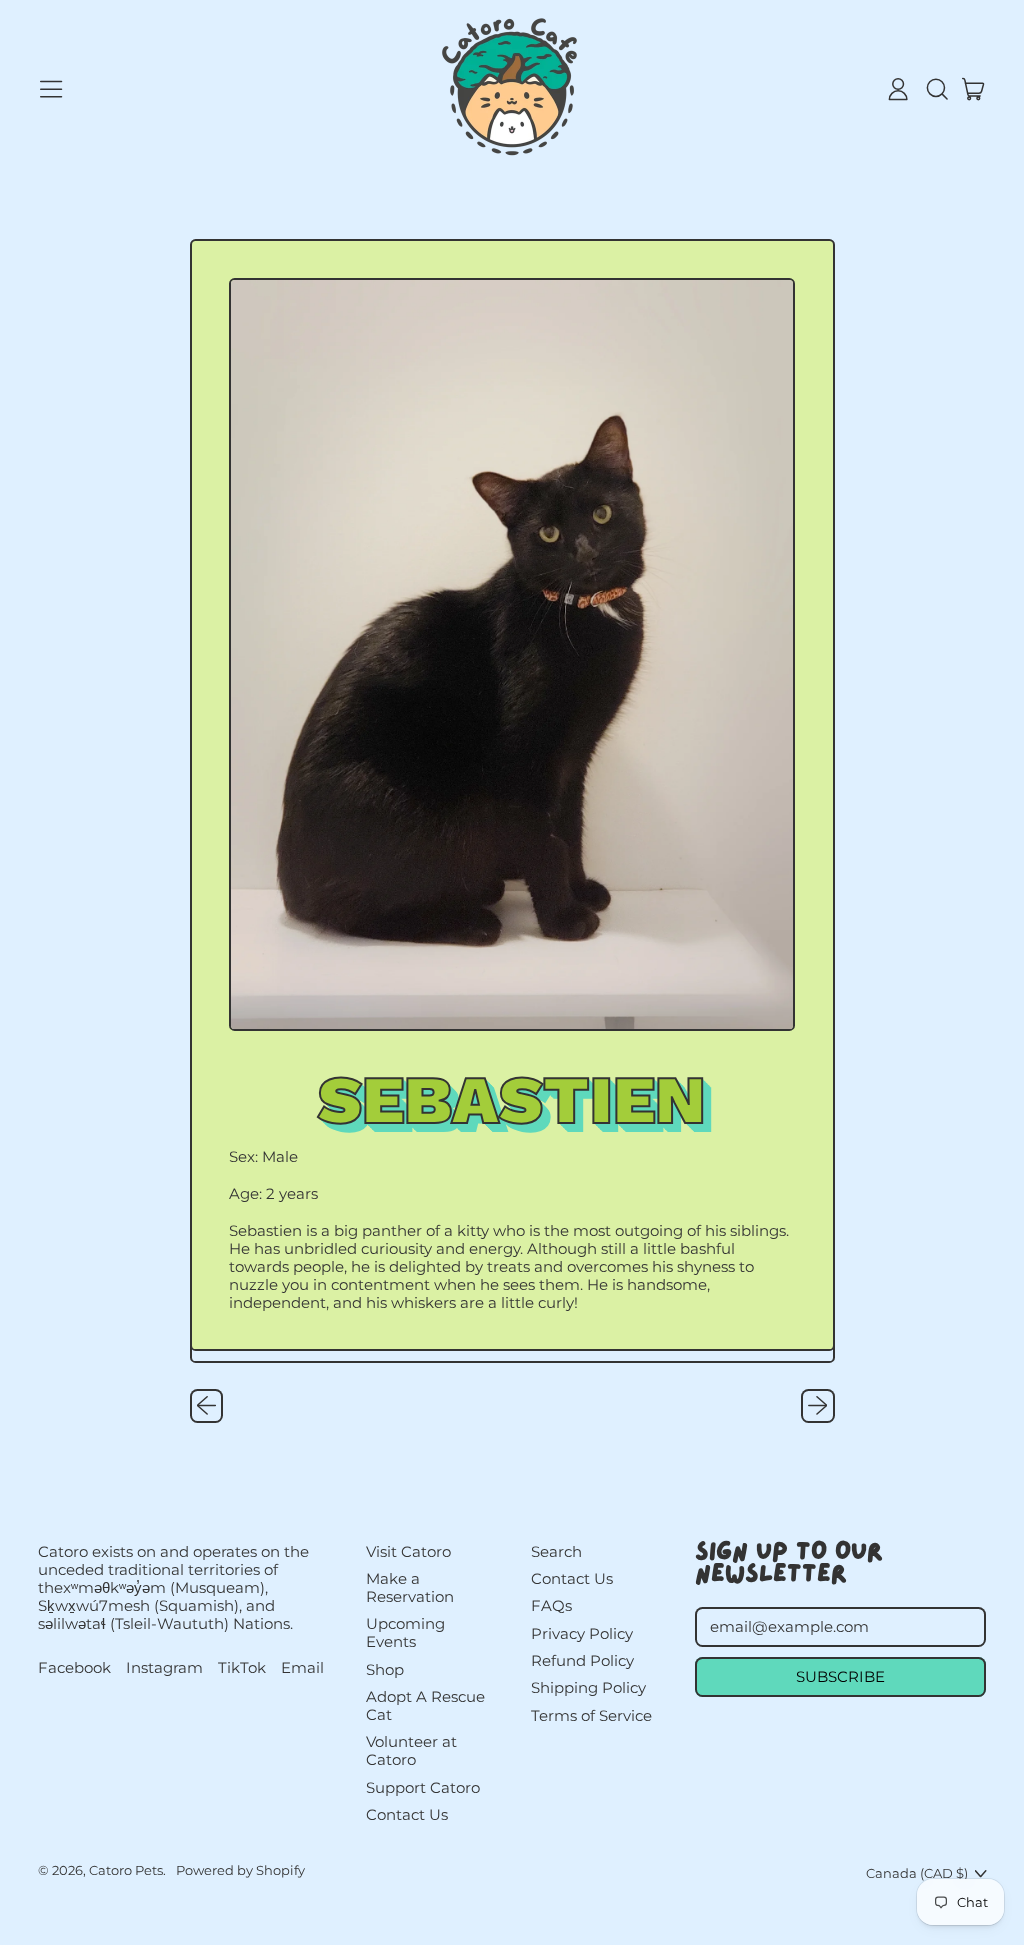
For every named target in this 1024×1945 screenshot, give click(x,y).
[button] (936, 89)
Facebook (74, 1668)
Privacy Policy (582, 1633)
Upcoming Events (405, 1632)
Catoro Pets (126, 1870)
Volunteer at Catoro (411, 1750)
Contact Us (407, 1814)
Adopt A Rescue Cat (425, 1705)
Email (302, 1668)
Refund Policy (582, 1660)
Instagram (164, 1668)
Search (556, 1551)
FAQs (551, 1605)
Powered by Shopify (240, 1870)
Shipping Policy (588, 1687)
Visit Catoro (408, 1551)
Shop (385, 1669)
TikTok (242, 1668)
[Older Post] (207, 1406)
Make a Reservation (410, 1587)
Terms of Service (591, 1715)
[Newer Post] (818, 1406)
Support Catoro (423, 1787)
